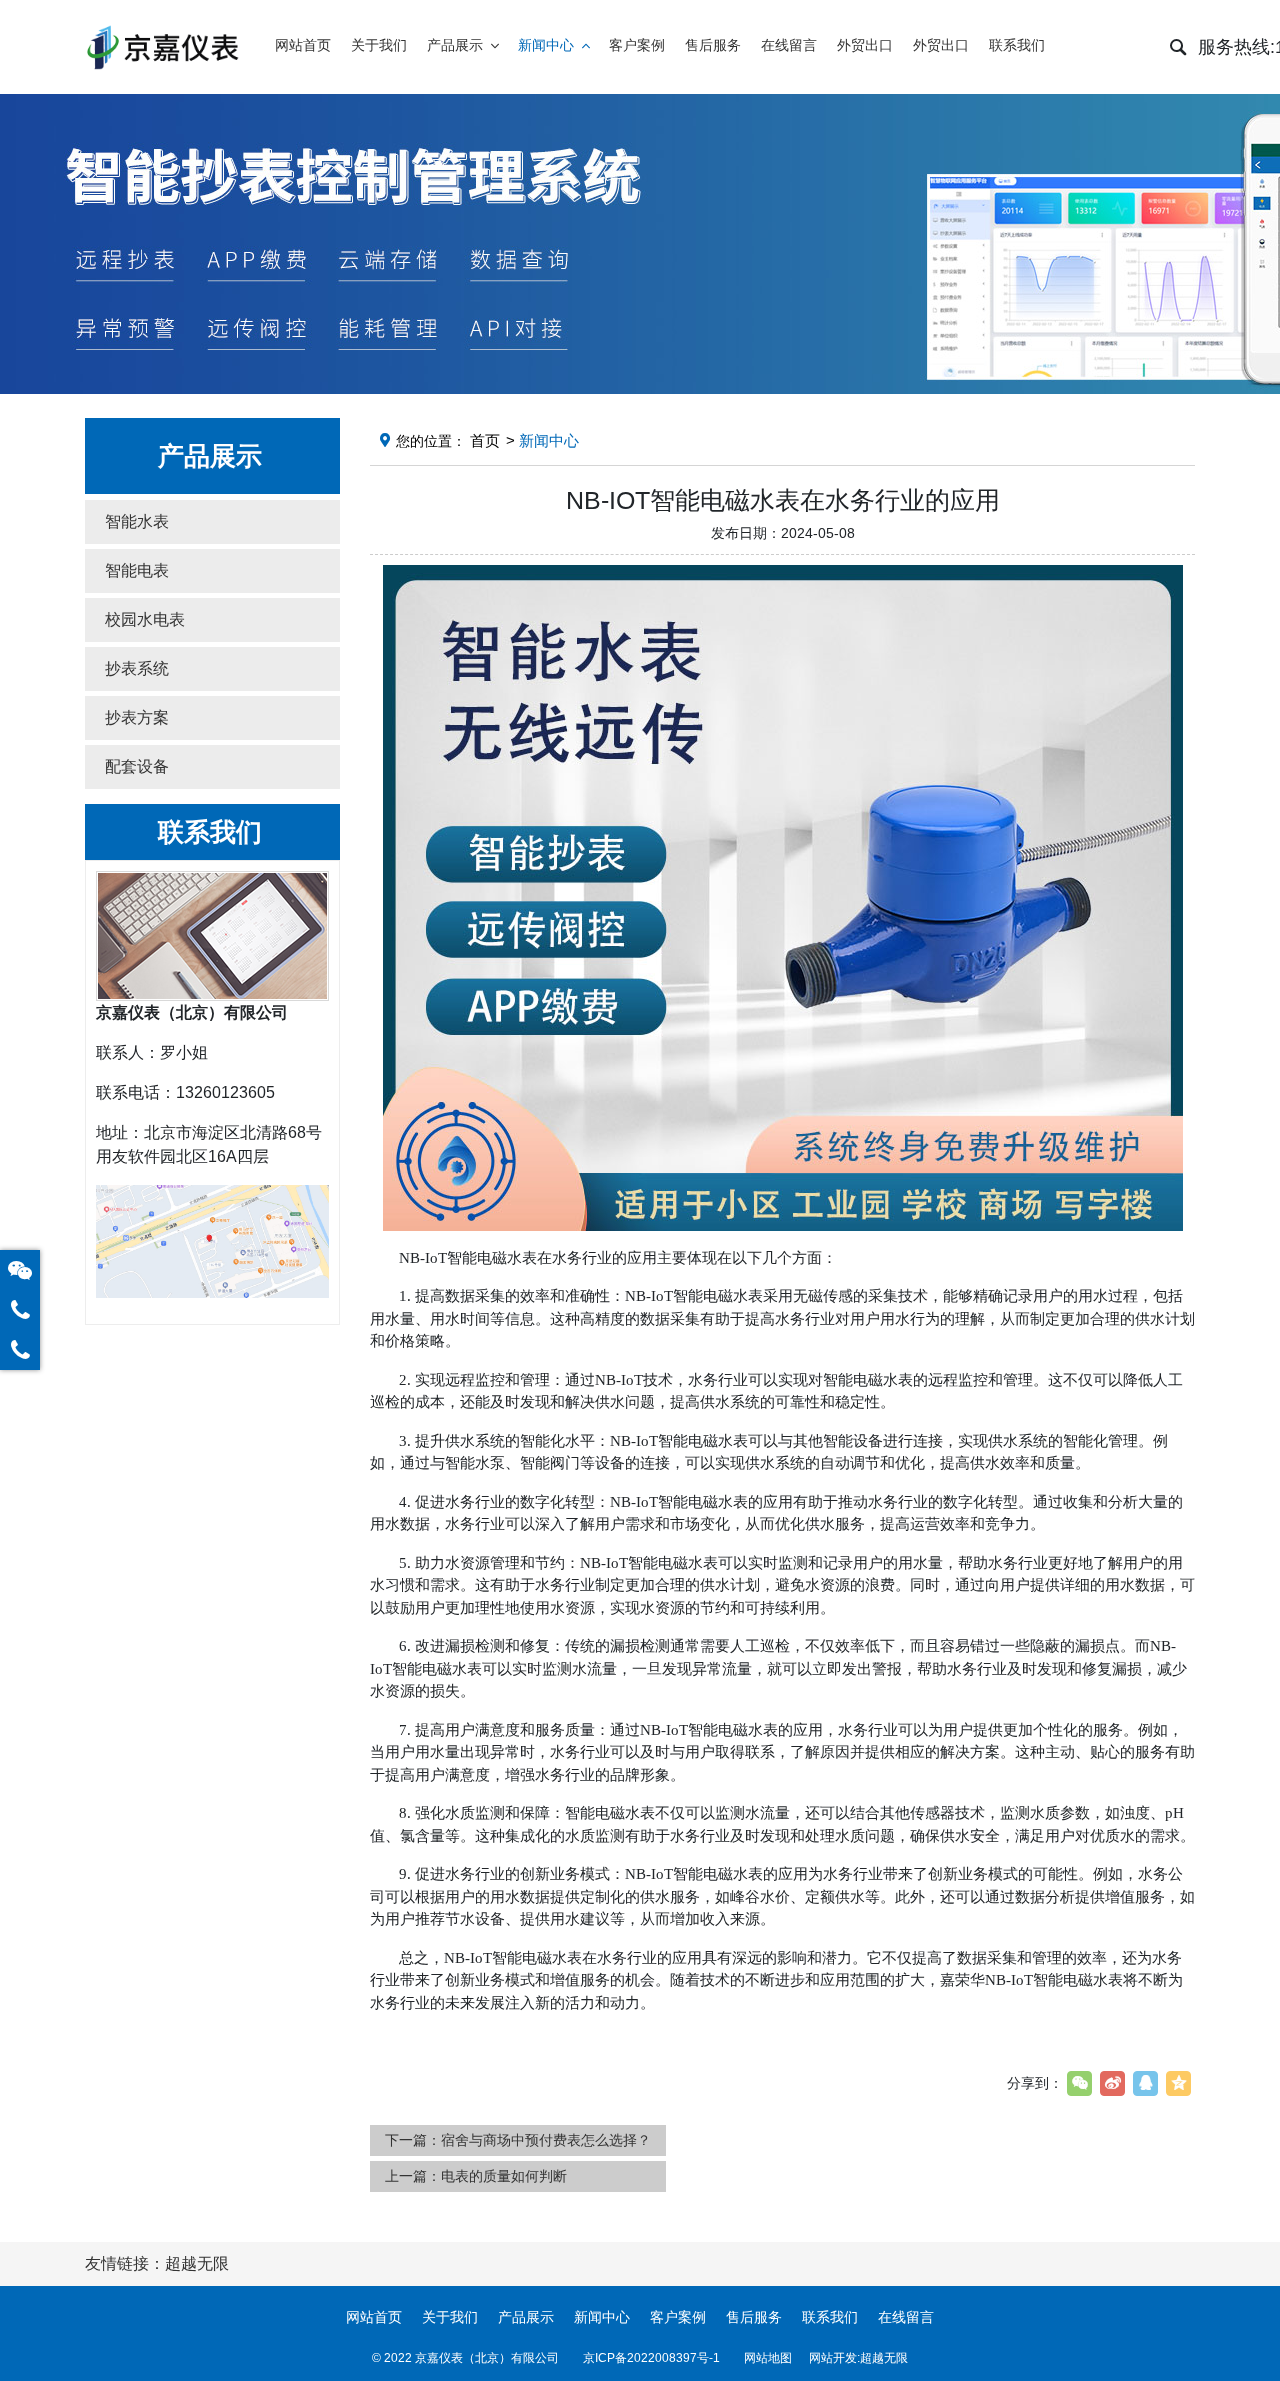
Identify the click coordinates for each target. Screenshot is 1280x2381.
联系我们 (830, 2317)
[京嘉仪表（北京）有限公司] (162, 47)
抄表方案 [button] (137, 717)
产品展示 (526, 2317)
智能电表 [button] (137, 570)
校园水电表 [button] (145, 619)
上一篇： (476, 2176)
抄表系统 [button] (137, 668)
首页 (485, 440)
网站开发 (833, 2358)
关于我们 (450, 2317)
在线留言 (906, 2317)
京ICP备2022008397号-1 (651, 2358)
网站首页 (374, 2317)
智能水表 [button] (137, 521)
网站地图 (768, 2358)
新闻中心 (602, 2317)
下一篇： (518, 2140)
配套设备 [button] (137, 766)
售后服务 (754, 2317)
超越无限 (884, 2358)
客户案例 (678, 2317)
